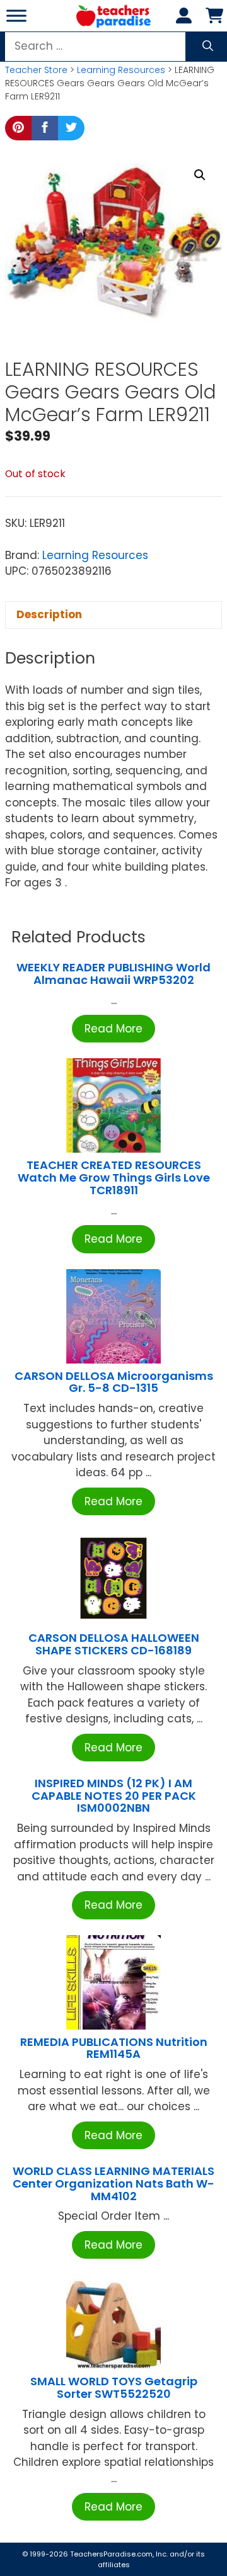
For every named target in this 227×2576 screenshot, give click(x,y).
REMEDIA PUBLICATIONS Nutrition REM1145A (114, 2048)
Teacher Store (36, 70)
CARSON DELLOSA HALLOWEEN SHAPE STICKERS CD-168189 (114, 1644)
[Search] (208, 47)
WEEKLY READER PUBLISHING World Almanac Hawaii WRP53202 (113, 974)
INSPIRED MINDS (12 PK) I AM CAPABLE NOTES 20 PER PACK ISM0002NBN (114, 1796)
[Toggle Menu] (16, 15)
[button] (200, 175)
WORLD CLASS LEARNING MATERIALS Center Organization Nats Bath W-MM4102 (113, 2183)
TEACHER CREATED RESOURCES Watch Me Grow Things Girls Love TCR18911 (114, 1178)
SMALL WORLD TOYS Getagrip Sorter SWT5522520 (114, 2387)
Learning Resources (121, 70)
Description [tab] (49, 614)
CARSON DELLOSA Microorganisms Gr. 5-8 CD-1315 (114, 1382)
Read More (113, 1029)
